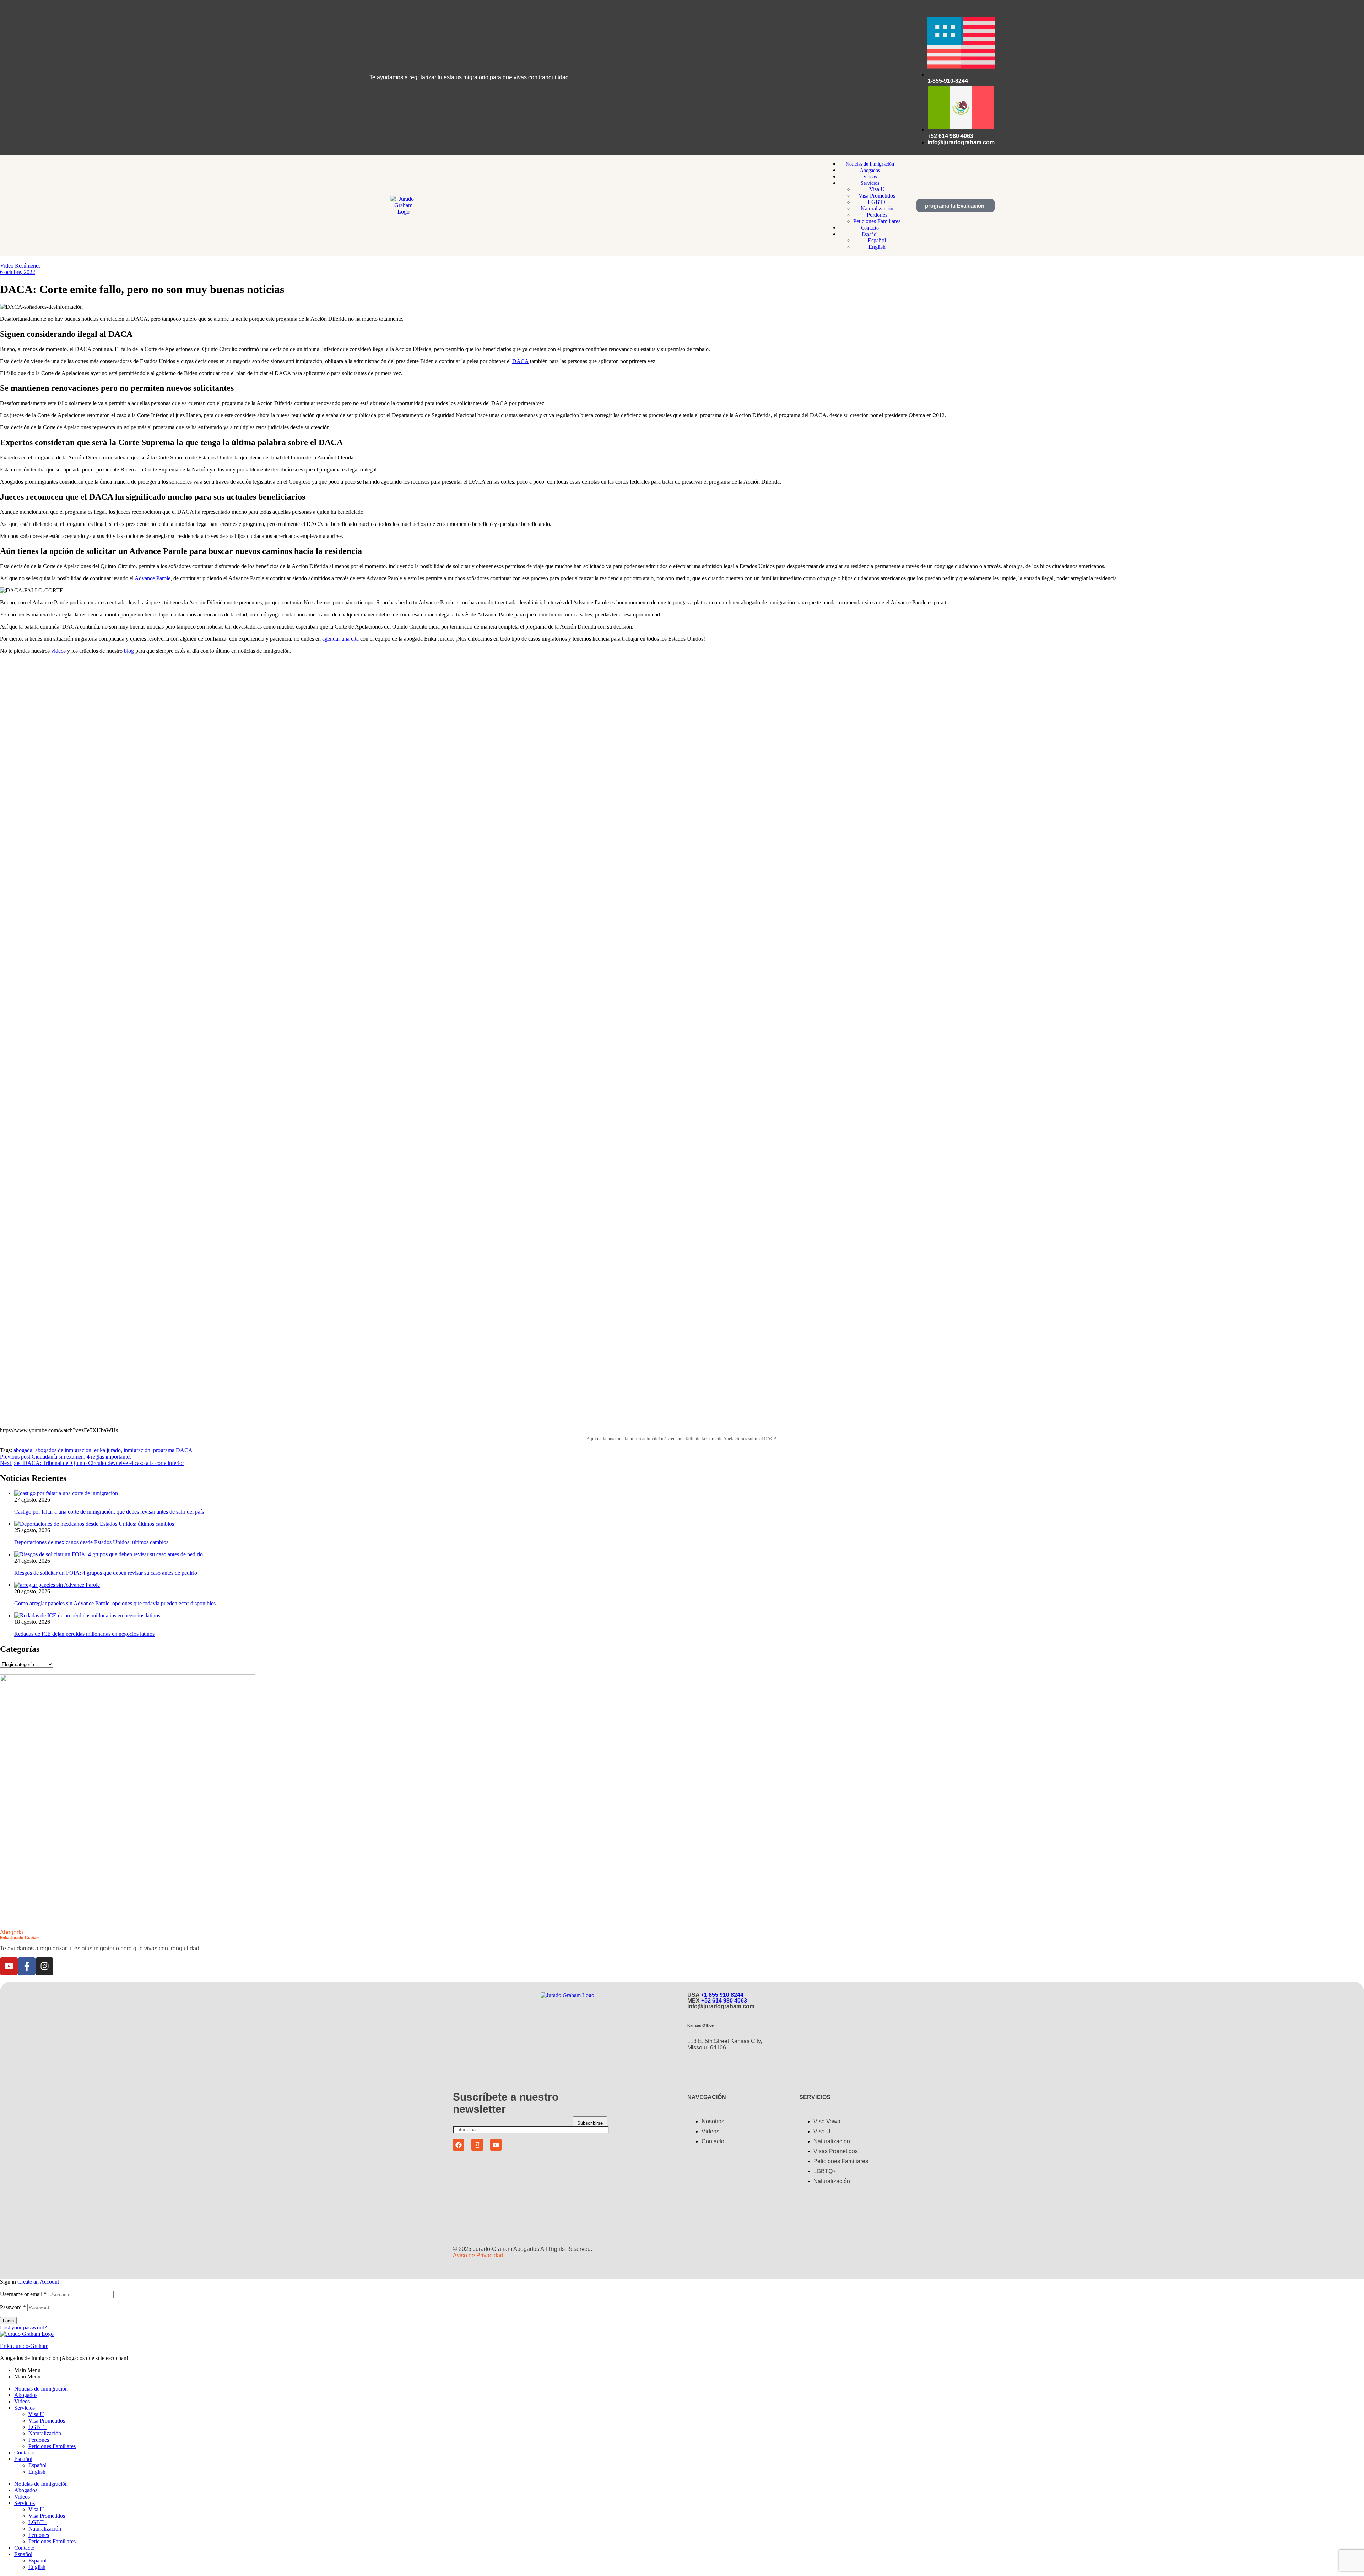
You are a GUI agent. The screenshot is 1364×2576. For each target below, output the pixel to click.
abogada (23, 1450)
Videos (22, 2401)
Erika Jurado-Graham (24, 2346)
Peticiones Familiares (52, 2446)
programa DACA (173, 1450)
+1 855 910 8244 (722, 1995)
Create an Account (38, 2282)
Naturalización (45, 2433)
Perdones (39, 2440)
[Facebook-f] (27, 1966)
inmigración (137, 1450)
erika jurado (107, 1450)
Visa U (36, 2414)
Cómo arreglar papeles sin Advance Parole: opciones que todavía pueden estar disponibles (115, 1603)
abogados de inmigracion (63, 1450)
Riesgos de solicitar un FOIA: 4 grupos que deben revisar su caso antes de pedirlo (106, 1573)
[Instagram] (44, 1966)
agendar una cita (340, 639)
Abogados (26, 2395)
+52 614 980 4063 (724, 2001)
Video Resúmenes (20, 266)
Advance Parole (153, 578)
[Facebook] (459, 2145)
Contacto (24, 2453)
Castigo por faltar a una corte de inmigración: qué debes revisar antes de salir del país (109, 1512)
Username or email (23, 2294)
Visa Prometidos (47, 2421)
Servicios (25, 2408)
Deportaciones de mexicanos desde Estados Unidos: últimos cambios (91, 1542)
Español (23, 2459)
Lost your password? (23, 2327)
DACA (520, 361)
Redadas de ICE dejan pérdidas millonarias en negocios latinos (84, 1634)
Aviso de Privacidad (478, 2255)
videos (58, 651)
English (37, 2472)
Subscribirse (590, 2123)
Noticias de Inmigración (41, 2389)
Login (8, 2321)
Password (13, 2307)
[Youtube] (9, 1966)
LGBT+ (38, 2427)
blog (129, 651)
